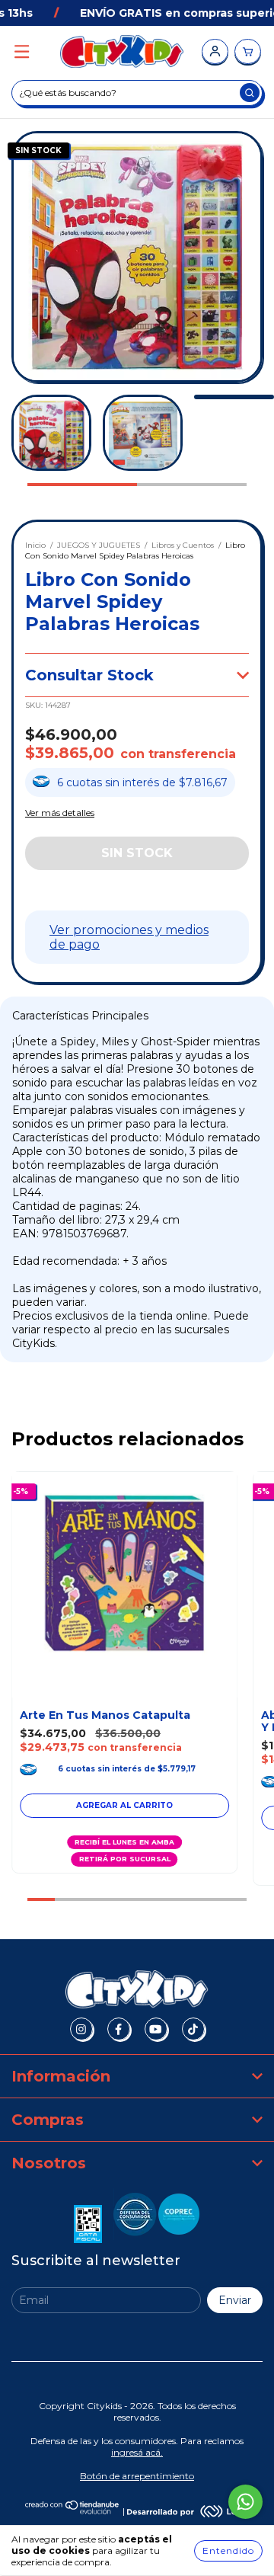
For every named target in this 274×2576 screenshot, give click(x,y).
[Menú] (22, 52)
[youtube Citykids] (156, 2029)
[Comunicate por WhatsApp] (245, 2502)
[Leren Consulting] (188, 2511)
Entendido (228, 2550)
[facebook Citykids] (119, 2029)
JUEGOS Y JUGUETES (99, 545)
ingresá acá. (137, 2452)
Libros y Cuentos (183, 545)
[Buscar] (250, 93)
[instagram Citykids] (81, 2029)
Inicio (35, 545)
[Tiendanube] (73, 2511)
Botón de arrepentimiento (137, 2476)
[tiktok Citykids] (193, 2029)
